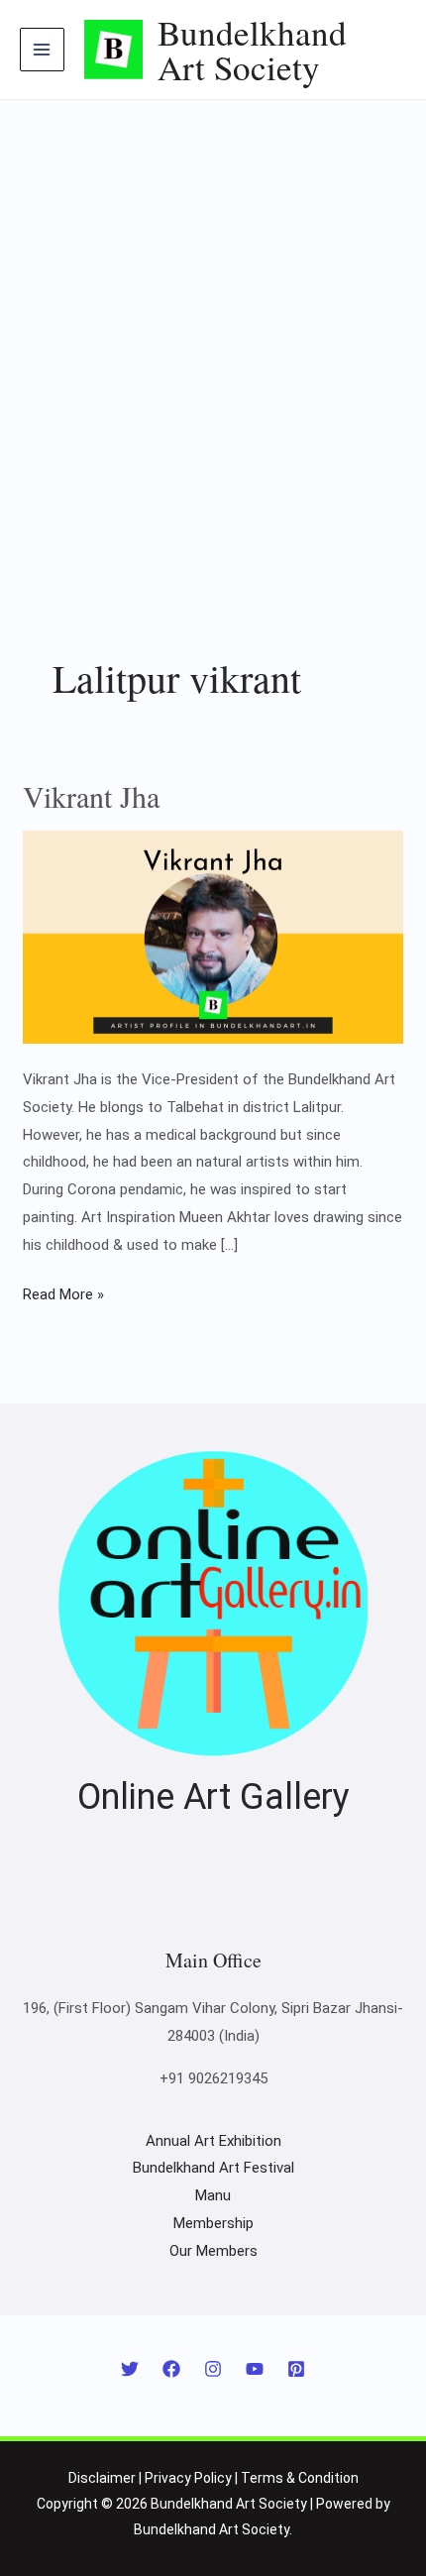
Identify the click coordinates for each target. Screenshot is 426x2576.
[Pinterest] (296, 2369)
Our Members (213, 2251)
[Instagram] (213, 2369)
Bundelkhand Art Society (252, 50)
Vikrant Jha (91, 796)
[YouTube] (255, 2369)
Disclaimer (102, 2478)
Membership (213, 2223)
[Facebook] (171, 2369)
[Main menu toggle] (42, 50)
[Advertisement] (213, 323)
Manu (213, 2195)
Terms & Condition (300, 2478)
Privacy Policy (188, 2478)
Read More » (63, 1292)
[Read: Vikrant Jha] (213, 936)
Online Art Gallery (213, 1797)
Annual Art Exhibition (213, 2141)
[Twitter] (130, 2369)
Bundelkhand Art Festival (213, 2168)
